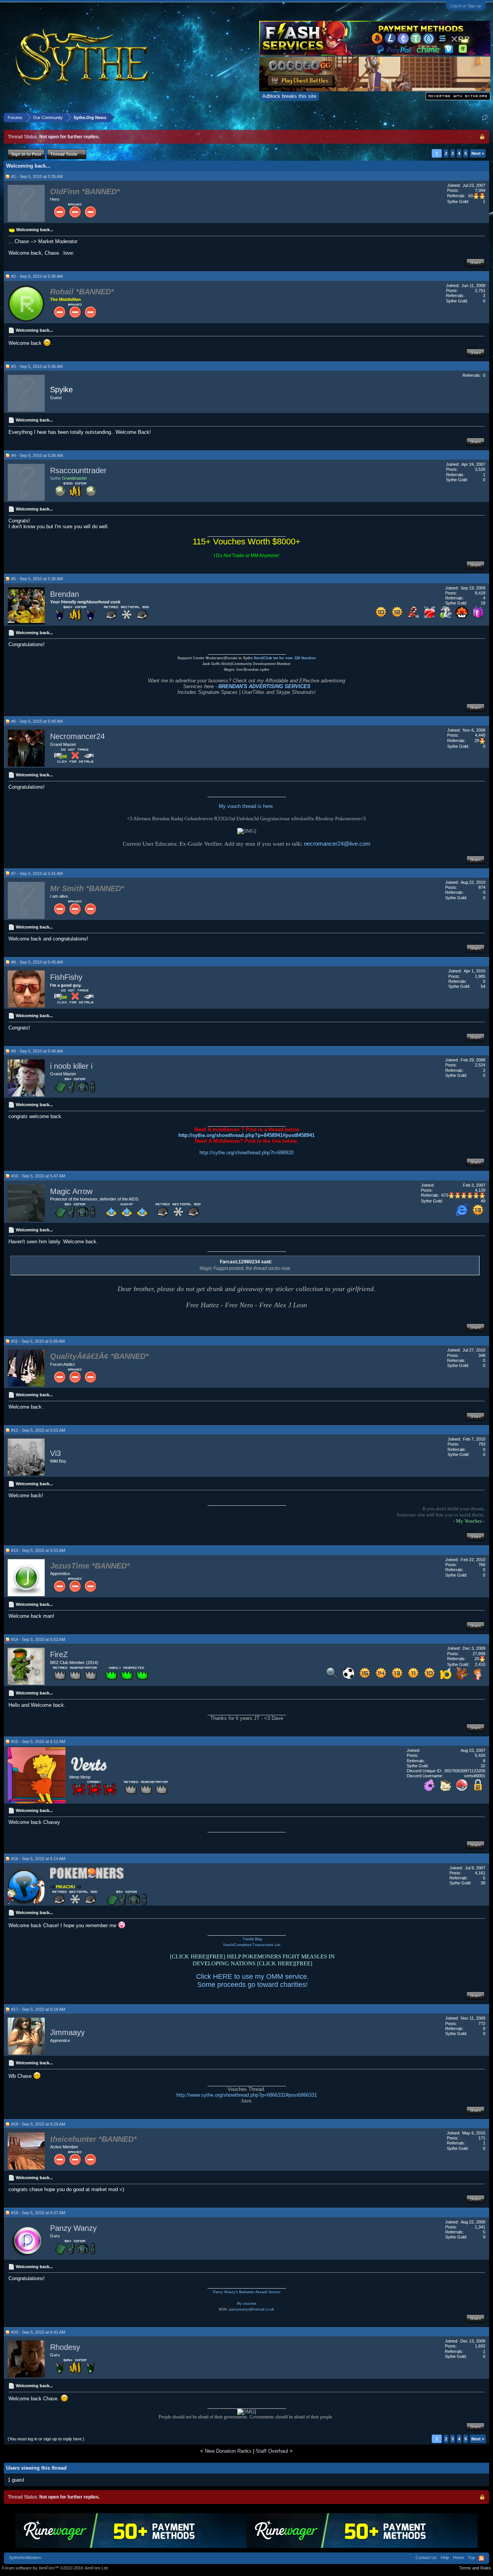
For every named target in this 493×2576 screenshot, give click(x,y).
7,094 (480, 190)
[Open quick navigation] (485, 117)
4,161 (480, 1873)
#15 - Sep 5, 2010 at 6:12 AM (38, 1741)
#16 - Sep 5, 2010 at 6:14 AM (38, 1859)
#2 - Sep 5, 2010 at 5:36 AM (37, 276)
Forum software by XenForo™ (55, 2568)
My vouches (247, 2304)
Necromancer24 (77, 736)
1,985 (480, 976)
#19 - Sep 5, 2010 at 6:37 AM (38, 2213)
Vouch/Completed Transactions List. (252, 1945)
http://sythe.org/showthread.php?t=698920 (246, 1153)
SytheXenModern (25, 2558)
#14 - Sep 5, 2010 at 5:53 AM (38, 1639)
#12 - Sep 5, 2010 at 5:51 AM (38, 1430)
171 (482, 2138)
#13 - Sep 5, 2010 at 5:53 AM (38, 1550)
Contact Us (426, 2558)
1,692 (480, 2346)
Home (459, 2558)
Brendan (65, 594)
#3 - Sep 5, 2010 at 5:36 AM (37, 366)
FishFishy (66, 977)
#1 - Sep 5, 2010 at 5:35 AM (37, 176)
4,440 (480, 735)
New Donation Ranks (228, 2451)
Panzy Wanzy (73, 2228)
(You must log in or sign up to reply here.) (46, 2439)
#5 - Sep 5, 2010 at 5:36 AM (37, 579)
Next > (478, 153)
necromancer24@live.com (337, 844)
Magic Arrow (71, 1191)
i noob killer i (71, 1066)
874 (482, 887)
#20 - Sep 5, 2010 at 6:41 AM (38, 2332)
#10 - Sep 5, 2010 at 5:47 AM (38, 1176)
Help (445, 2558)
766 (482, 1565)
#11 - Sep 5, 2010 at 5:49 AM (38, 1341)
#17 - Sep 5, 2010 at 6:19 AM (38, 2009)
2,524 (480, 1065)
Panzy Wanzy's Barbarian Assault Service (247, 2292)
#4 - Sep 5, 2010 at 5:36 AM (37, 455)
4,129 (480, 1190)
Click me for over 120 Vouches (289, 658)
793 (482, 1444)
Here (258, 658)
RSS (481, 2558)
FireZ (59, 1654)
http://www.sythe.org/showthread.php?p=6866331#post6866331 (247, 2095)
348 (482, 1355)
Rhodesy (65, 2347)
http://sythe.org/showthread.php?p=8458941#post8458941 (246, 1135)
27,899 (479, 1654)
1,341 (480, 2227)
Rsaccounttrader (78, 470)
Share (475, 262)
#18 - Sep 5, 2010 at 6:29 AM (38, 2124)
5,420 (480, 1755)
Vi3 (55, 1453)
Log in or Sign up (466, 6)
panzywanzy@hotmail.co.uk (252, 2309)
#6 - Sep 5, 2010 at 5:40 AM (37, 721)
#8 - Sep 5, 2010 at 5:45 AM (37, 962)
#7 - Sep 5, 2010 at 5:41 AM (37, 873)
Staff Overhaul (272, 2451)
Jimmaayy (67, 2033)
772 (482, 2024)
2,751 (480, 291)
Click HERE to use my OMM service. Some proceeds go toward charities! (252, 1981)
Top (471, 2558)
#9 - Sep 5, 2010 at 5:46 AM (37, 1051)
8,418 (480, 593)
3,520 (480, 469)
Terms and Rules (475, 2568)
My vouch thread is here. (246, 806)
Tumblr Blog (252, 1939)
